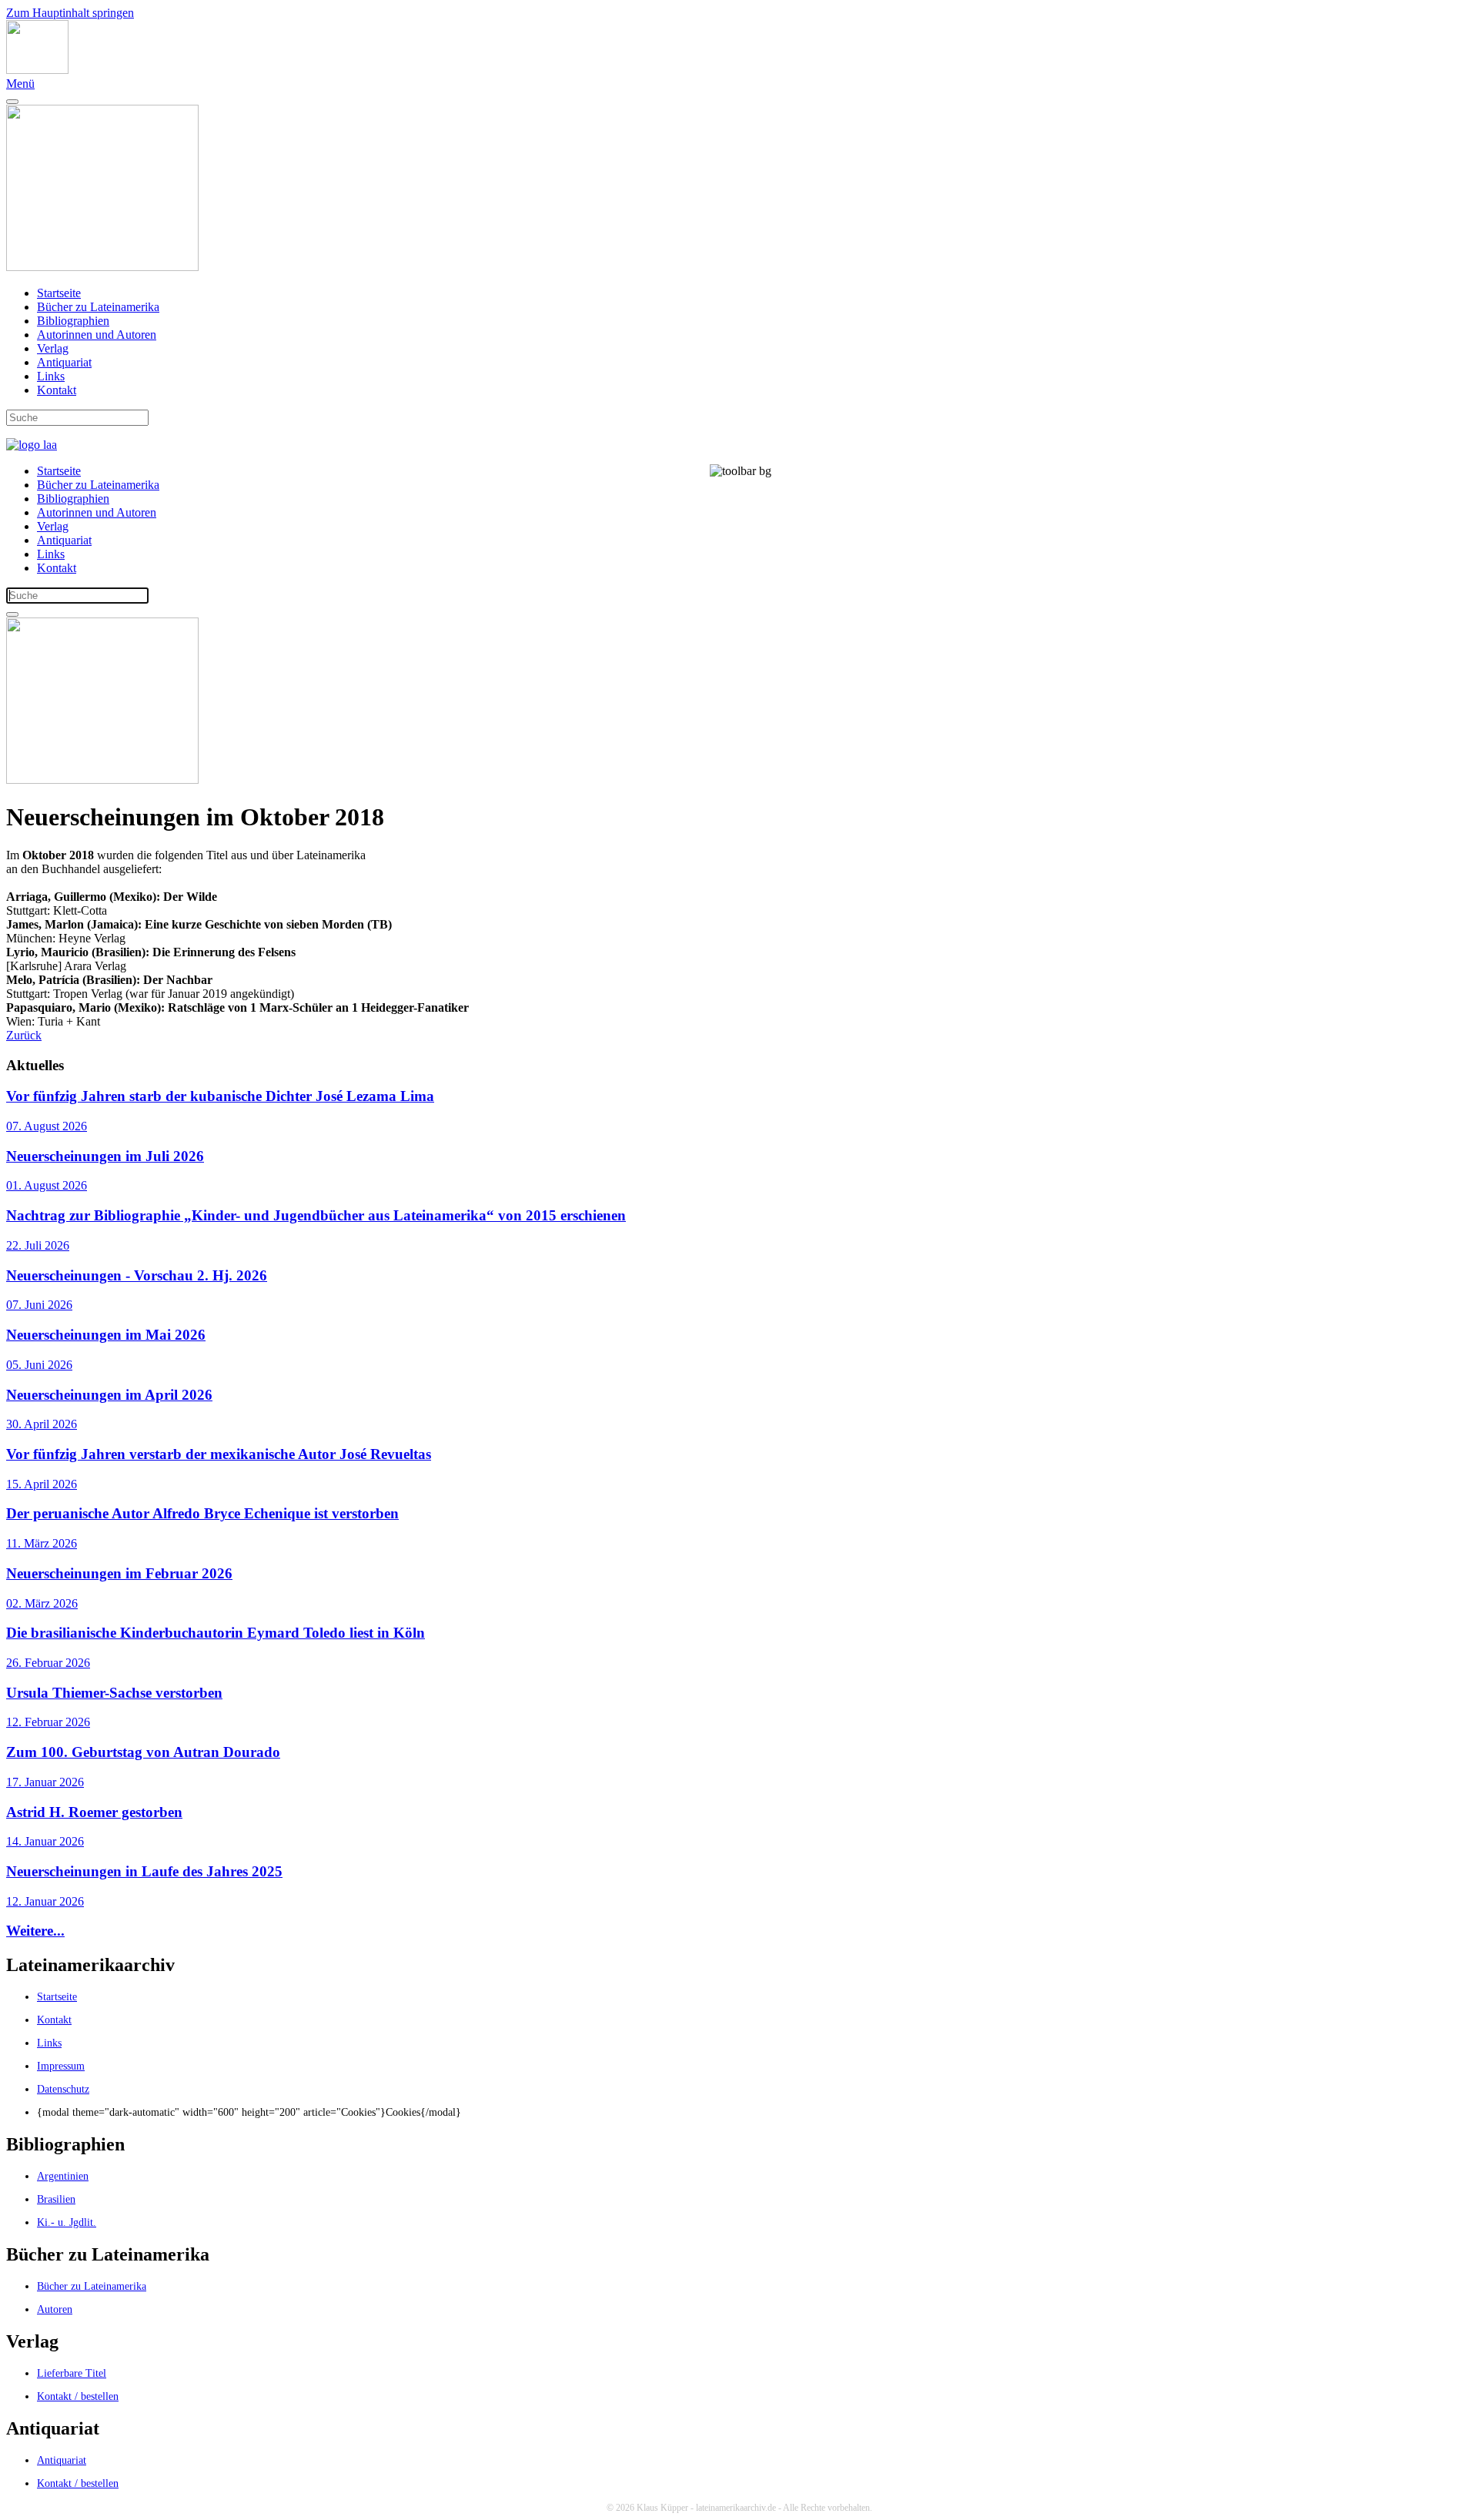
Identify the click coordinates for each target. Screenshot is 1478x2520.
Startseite (59, 293)
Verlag (53, 348)
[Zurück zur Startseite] (37, 70)
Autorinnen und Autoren (97, 335)
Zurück (24, 1035)
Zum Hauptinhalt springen (70, 13)
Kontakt (57, 390)
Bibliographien (73, 321)
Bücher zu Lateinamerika (98, 307)
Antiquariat (64, 362)
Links (51, 376)
